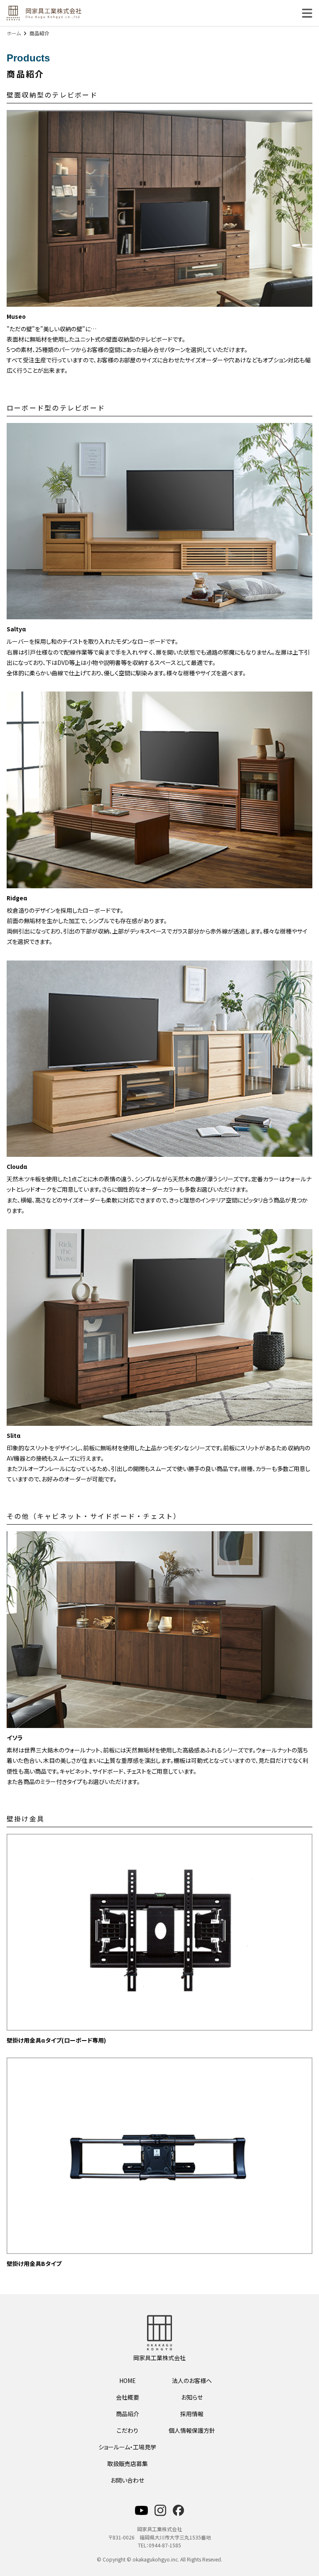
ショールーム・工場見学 (127, 2447)
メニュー (307, 13)
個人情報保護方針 (192, 2430)
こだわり (128, 2430)
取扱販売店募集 (128, 2464)
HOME (128, 2380)
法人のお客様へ (192, 2380)
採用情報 (192, 2414)
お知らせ (192, 2397)
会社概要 (128, 2397)
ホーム (14, 33)
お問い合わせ (127, 2480)
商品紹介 (128, 2414)
